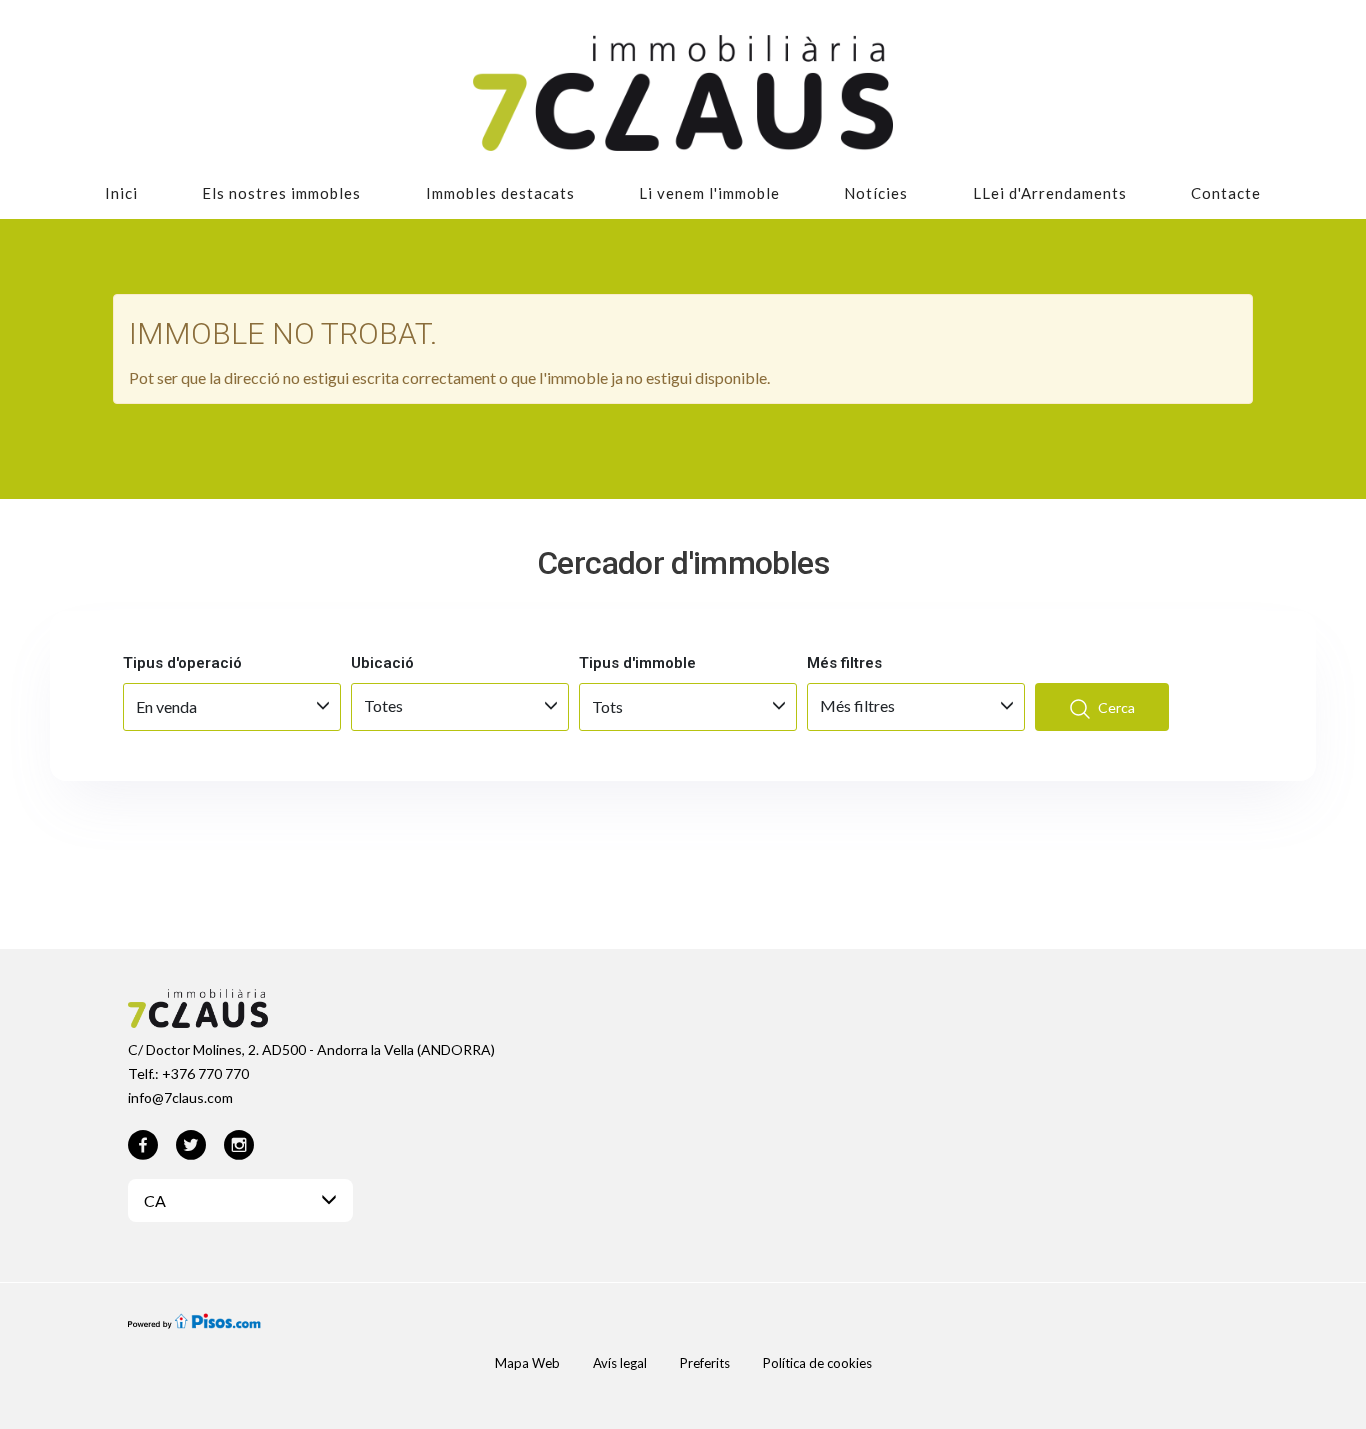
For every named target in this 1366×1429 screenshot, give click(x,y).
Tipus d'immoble (637, 663)
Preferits (705, 1363)
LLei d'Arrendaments (1050, 193)
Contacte (1226, 193)
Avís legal (620, 1363)
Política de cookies (817, 1363)
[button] (240, 1200)
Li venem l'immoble (709, 193)
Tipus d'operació (182, 663)
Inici (121, 193)
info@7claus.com (180, 1097)
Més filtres (844, 663)
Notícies (876, 193)
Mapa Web (527, 1363)
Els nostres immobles (281, 193)
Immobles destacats (500, 193)
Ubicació (382, 663)
